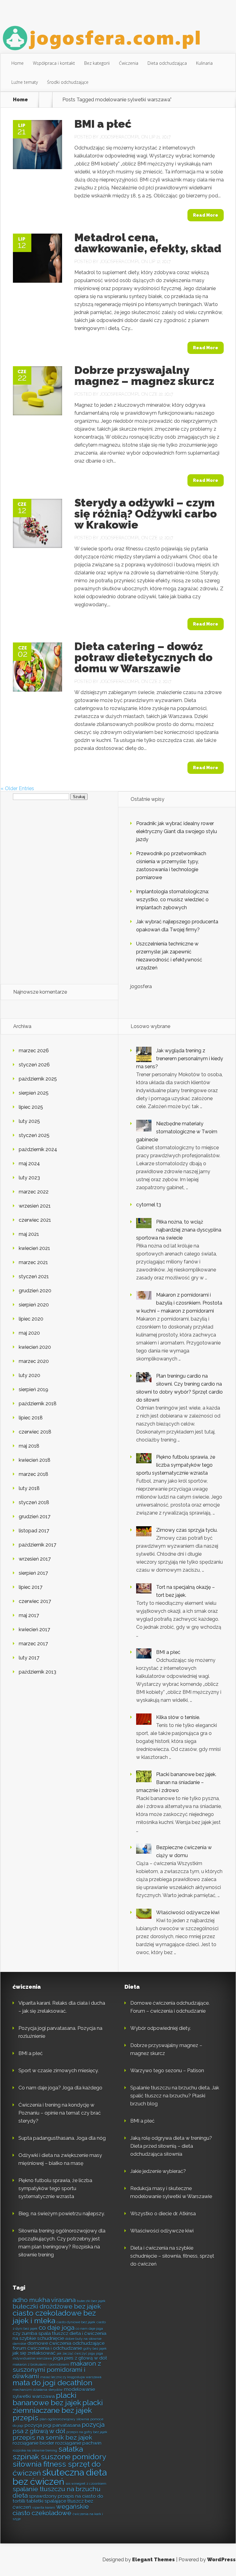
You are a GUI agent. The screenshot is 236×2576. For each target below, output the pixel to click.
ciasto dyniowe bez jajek (76, 2322)
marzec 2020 (34, 1361)
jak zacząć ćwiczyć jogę (76, 2353)
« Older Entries (17, 788)
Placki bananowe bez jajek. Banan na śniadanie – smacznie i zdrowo (176, 1782)
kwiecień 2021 (34, 1248)
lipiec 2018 (31, 1418)
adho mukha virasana (44, 2300)
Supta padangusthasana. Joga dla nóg (62, 2138)
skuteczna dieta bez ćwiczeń (60, 2477)
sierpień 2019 (33, 1389)
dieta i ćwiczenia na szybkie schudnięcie (59, 2336)
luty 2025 (29, 1121)
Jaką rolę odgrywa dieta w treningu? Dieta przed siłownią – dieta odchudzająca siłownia (171, 2146)
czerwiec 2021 (35, 1220)
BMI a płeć (103, 124)
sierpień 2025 (34, 1093)
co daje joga (57, 2328)
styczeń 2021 (34, 1276)
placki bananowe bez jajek (47, 2399)
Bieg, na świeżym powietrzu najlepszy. (62, 2214)
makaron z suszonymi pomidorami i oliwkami (57, 2370)
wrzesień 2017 (35, 1559)
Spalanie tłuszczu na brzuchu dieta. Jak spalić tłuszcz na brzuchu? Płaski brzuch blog (175, 2096)
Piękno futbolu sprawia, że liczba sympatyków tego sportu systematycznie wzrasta (176, 1465)
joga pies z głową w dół (80, 2358)
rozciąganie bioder (33, 2443)
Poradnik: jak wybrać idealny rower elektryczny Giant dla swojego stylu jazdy (177, 831)
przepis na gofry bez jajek (87, 2432)
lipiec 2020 (31, 1319)
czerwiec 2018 (35, 1432)
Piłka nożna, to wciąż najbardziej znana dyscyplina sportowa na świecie (179, 1230)
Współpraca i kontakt (54, 63)
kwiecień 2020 (35, 1347)
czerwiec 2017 (35, 1601)
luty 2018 (29, 1488)
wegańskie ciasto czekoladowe (51, 2510)
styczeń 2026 (34, 1065)
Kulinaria (204, 63)
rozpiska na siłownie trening (35, 2450)
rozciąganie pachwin (78, 2443)
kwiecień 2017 (34, 1629)
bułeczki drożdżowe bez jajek (57, 2306)
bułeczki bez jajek (91, 2301)
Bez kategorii (97, 63)
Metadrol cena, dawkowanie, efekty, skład (148, 243)
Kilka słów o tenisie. (178, 1717)
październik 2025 (38, 1079)
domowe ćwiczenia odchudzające (66, 2343)
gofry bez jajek (95, 2349)
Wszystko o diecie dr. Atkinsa (163, 2214)
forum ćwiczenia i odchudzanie (47, 2348)
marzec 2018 (33, 1474)
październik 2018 (38, 1404)
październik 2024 (38, 1149)
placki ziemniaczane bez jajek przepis (58, 2410)
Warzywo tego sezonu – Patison (167, 2071)
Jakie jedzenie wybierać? (158, 2171)
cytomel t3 (149, 1205)
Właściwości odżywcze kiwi (188, 1913)
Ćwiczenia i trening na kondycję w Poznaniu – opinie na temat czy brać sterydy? (60, 2113)
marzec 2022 (34, 1192)
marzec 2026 (34, 1051)
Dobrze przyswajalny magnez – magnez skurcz (144, 375)
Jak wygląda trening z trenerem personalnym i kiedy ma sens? (180, 1059)
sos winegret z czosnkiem (86, 2484)
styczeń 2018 (34, 1502)
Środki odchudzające (68, 82)
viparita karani (44, 2508)
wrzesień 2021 (35, 1206)
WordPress (221, 2560)
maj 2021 (29, 1234)
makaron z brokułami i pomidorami (41, 2365)
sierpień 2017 (33, 1573)
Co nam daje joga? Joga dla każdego (60, 2088)
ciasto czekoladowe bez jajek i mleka (54, 2317)
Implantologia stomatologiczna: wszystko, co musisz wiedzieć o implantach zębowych (173, 900)
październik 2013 (37, 1672)
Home (18, 63)
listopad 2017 (34, 1531)
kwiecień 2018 (35, 1460)
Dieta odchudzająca (167, 63)
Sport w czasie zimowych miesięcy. (59, 2071)
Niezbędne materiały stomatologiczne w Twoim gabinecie (177, 1132)
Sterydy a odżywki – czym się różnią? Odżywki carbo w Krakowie (146, 514)
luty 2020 (29, 1375)
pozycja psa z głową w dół (59, 2428)
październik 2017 (37, 1545)
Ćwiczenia (129, 63)
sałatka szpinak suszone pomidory (59, 2453)
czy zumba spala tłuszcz (40, 2333)
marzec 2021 (33, 1262)
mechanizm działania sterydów (38, 2390)
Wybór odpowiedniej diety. (161, 2028)
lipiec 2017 (31, 1587)
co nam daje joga (89, 2329)
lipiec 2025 (31, 1107)
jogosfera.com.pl (120, 137)
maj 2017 (29, 1615)
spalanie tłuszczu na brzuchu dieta (57, 2492)
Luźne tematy (25, 82)
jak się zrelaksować (34, 2353)
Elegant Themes (153, 2560)
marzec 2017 (33, 1644)
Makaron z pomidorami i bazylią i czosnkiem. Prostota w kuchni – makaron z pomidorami (179, 1303)
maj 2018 (29, 1446)
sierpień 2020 (34, 1305)
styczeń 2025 (34, 1135)
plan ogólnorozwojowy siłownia (64, 2419)
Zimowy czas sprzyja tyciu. (187, 1530)
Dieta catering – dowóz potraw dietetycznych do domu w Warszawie (144, 657)
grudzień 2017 (35, 1517)
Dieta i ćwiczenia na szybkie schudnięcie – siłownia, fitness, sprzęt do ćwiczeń (172, 2256)
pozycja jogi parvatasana (53, 2425)
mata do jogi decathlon (52, 2383)
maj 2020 (29, 1333)
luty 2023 (29, 1178)
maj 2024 (29, 1164)
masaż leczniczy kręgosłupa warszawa (71, 2377)
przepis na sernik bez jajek (52, 2438)
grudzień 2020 (35, 1291)
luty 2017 (29, 1658)
